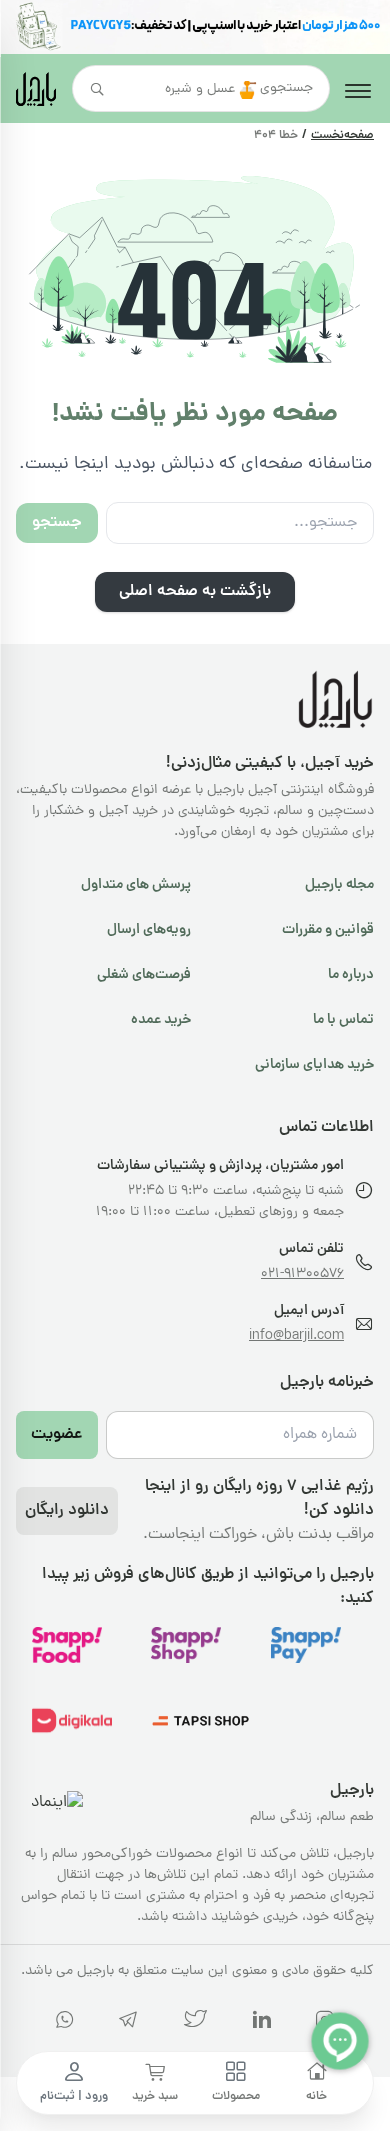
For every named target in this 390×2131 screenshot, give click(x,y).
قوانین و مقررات (328, 930)
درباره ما (351, 975)
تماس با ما (343, 1020)
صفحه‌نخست (342, 136)
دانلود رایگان (67, 1511)
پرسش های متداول (136, 885)
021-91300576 (302, 1274)
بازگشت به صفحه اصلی (195, 592)
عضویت (57, 1435)
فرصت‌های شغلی (144, 975)
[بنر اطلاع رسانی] (195, 27)
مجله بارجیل (339, 885)
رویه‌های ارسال (149, 930)
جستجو (57, 523)
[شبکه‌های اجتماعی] (195, 2023)
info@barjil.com (296, 1336)
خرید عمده (161, 1020)
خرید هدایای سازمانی (314, 1065)
